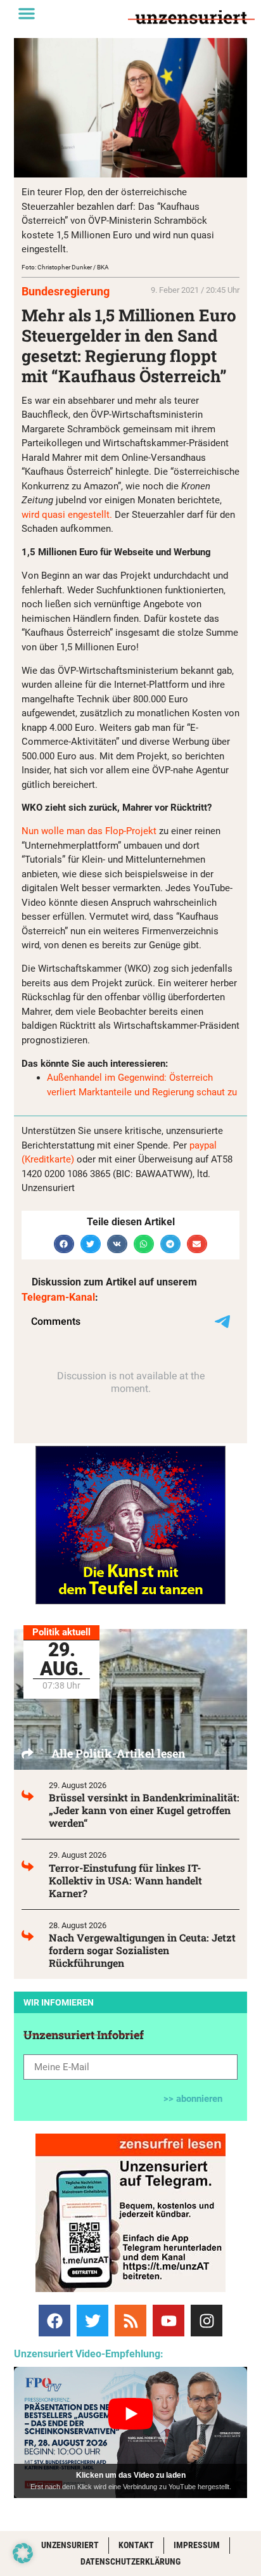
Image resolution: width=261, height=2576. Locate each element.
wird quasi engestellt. (67, 515)
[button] (27, 13)
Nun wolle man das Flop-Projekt (89, 831)
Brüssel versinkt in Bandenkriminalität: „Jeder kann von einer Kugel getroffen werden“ (144, 1810)
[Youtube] (169, 2321)
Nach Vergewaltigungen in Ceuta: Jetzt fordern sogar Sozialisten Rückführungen (142, 1950)
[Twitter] (92, 2321)
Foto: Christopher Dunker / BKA (65, 267)
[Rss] (130, 2321)
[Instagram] (207, 2321)
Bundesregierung (66, 291)
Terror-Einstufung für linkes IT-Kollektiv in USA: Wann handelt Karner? (125, 1880)
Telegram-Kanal (58, 1297)
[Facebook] (54, 2321)
